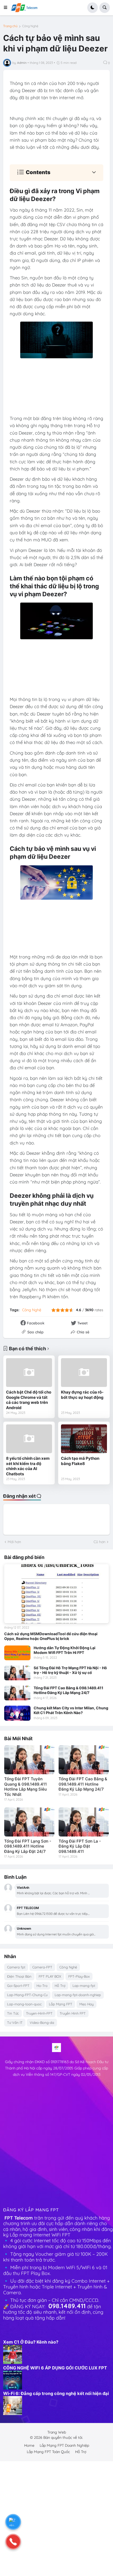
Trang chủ (10, 26)
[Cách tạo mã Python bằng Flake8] (84, 1439)
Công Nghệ (30, 26)
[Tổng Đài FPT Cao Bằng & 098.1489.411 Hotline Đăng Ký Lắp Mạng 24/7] (17, 1693)
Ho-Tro (42, 1986)
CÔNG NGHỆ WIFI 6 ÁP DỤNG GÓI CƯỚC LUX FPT (55, 2368)
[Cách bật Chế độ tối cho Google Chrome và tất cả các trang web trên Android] (29, 1373)
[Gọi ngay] (13, 2542)
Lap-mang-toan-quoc (24, 2004)
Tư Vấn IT (15, 2022)
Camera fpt (16, 1967)
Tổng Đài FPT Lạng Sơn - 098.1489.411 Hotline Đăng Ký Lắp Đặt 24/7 (28, 1846)
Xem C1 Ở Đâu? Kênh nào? (31, 2342)
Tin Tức (13, 2013)
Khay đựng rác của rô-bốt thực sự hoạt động (82, 1395)
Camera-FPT (42, 1967)
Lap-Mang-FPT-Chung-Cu (27, 1995)
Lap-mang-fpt (84, 1986)
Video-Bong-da (42, 2022)
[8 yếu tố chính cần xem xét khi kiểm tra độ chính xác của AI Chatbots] (29, 1439)
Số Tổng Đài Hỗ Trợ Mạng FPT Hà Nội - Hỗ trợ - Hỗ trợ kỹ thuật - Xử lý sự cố (70, 1670)
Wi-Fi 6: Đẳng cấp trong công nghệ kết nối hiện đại (56, 2393)
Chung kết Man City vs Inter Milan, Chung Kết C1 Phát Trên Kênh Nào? (71, 1710)
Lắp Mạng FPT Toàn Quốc (48, 2452)
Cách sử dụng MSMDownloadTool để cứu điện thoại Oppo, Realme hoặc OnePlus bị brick (51, 1636)
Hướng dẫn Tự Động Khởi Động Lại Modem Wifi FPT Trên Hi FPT (65, 1650)
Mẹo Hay (86, 2004)
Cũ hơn (99, 1542)
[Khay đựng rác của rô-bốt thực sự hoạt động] (84, 1373)
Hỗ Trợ (60, 1986)
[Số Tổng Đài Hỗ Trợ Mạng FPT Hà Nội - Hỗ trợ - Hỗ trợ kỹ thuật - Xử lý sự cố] (17, 1673)
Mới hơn (14, 1542)
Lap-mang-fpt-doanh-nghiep (78, 1995)
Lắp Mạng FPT (61, 2004)
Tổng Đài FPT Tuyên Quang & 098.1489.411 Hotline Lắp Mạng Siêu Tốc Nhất (25, 1787)
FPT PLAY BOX (50, 1976)
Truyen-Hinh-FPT (39, 2013)
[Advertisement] (56, 2144)
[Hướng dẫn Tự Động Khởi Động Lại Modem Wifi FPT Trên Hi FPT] (17, 1653)
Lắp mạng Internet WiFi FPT (41, 2235)
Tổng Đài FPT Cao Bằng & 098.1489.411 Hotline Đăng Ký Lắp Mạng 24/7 (68, 1690)
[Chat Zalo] (13, 2522)
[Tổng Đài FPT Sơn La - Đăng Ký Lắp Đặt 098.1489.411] (84, 1822)
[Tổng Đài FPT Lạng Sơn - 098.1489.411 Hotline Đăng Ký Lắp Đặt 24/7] (29, 1822)
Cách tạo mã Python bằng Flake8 (80, 1461)
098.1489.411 (67, 2306)
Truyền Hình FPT (73, 2013)
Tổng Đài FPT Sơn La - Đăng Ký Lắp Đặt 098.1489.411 (80, 1846)
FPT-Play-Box (79, 1976)
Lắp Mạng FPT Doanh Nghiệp (64, 2445)
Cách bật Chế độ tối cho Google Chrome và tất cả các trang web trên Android (29, 1400)
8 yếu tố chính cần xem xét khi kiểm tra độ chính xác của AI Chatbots (28, 1466)
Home (29, 2445)
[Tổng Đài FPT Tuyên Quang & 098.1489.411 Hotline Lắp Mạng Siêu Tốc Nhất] (29, 1760)
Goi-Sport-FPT (18, 1986)
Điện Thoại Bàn (19, 1976)
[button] (7, 8)
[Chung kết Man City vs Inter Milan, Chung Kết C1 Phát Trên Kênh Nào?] (17, 1713)
